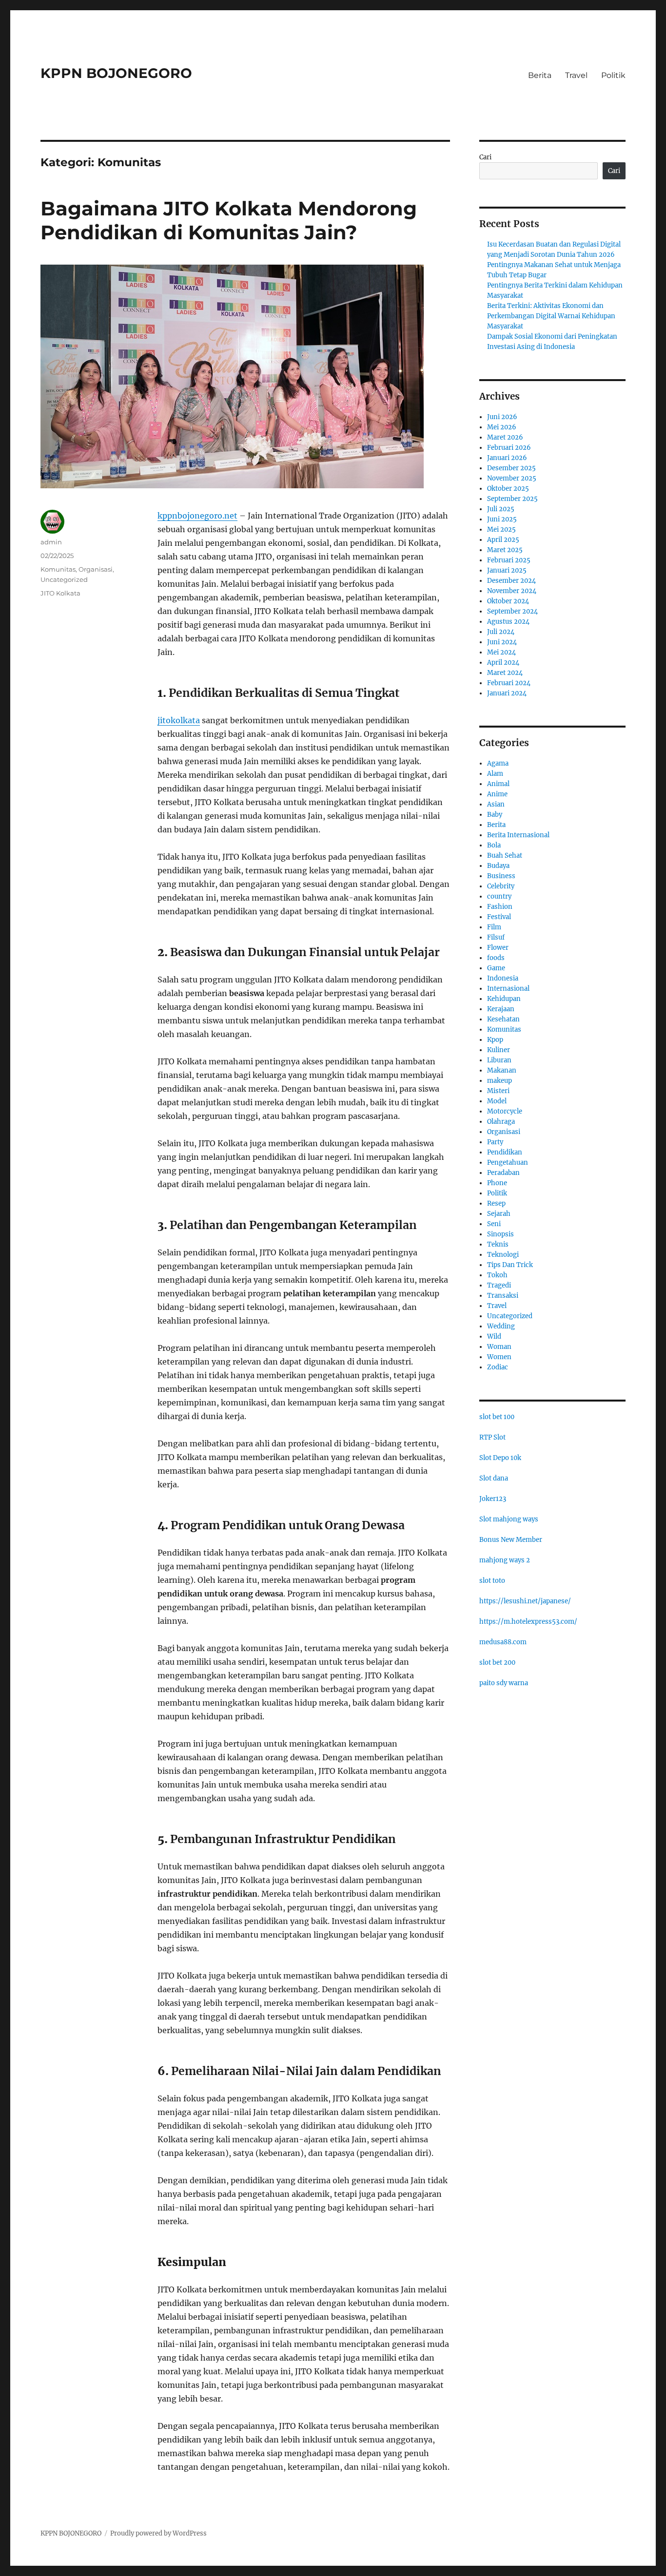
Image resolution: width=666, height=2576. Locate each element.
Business (501, 876)
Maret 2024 (505, 673)
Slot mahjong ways (509, 1519)
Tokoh (497, 1275)
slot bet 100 (497, 1417)
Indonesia (503, 978)
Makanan (502, 1070)
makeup (499, 1081)
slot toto (492, 1581)
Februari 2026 (509, 448)
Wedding (501, 1326)
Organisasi (96, 569)
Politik (613, 75)
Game (496, 968)
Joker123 (493, 1499)
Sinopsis (500, 1234)
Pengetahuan (508, 1163)
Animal (498, 784)
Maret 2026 (505, 437)
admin (51, 542)
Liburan (499, 1060)
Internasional (508, 989)
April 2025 (503, 540)
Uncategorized (64, 579)
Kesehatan (503, 1019)
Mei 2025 (501, 529)
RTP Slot (492, 1437)
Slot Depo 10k (500, 1458)
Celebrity (501, 886)
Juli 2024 (501, 632)
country (499, 896)
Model (497, 1101)
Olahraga (501, 1122)
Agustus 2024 (508, 622)
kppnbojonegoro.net (197, 516)
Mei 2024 (501, 652)
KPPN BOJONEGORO (116, 73)
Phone (497, 1183)
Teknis (498, 1244)
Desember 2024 (511, 581)
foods (496, 958)
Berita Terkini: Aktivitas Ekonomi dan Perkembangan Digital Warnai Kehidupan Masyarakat (551, 316)
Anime (497, 794)
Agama (498, 763)
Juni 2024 (502, 642)
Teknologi (503, 1255)
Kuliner (499, 1050)
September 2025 (512, 499)
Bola (494, 845)
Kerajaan (501, 1009)
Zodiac (498, 1367)
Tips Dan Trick (510, 1265)
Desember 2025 (511, 468)
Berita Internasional (518, 835)
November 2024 (512, 591)
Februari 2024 (509, 683)
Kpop (495, 1040)
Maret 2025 (505, 550)
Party (495, 1142)
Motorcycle (505, 1111)
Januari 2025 (507, 570)
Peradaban (503, 1173)
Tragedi (499, 1285)
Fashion (500, 907)
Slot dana (494, 1478)
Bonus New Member (511, 1540)
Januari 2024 (507, 693)
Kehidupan (504, 999)
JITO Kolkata (60, 593)
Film (494, 927)
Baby (495, 815)
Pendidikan (505, 1152)
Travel (576, 75)
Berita (540, 75)
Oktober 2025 (508, 489)
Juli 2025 (501, 509)
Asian (496, 804)
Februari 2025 (509, 560)
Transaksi (503, 1296)
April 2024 (503, 663)
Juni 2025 (502, 519)
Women (499, 1357)
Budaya (498, 866)
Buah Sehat (505, 855)
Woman (499, 1347)
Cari (485, 157)
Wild (494, 1336)
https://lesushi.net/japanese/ (525, 1601)
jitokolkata (179, 720)
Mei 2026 (502, 427)
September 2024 (512, 611)
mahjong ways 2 (505, 1560)
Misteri (498, 1091)
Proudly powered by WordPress (158, 2533)
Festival (499, 917)
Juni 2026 (502, 417)
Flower (498, 948)
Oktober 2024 (508, 601)
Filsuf (496, 937)
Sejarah (499, 1214)
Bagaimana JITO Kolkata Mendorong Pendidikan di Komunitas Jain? (229, 220)
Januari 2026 (507, 458)
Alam (495, 774)
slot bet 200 (497, 1663)
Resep (496, 1203)
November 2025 (512, 478)
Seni (494, 1224)
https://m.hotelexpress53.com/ (528, 1622)
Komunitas (58, 569)
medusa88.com (503, 1642)
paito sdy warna (504, 1683)
